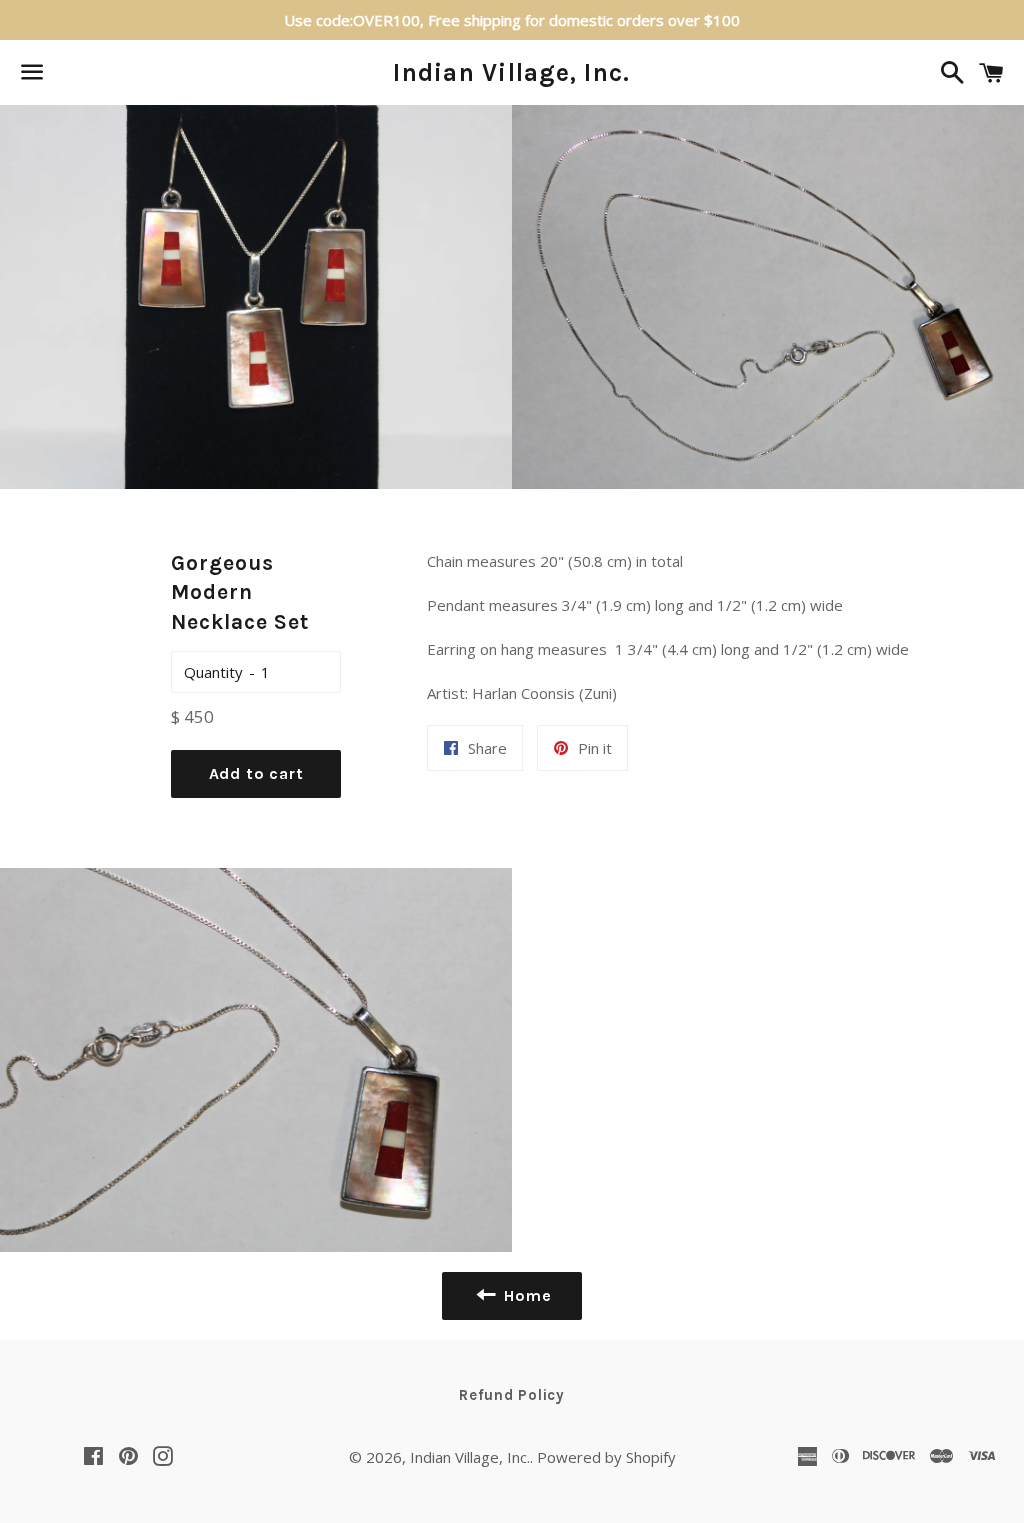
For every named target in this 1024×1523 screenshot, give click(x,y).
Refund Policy (512, 1395)
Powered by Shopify (606, 1457)
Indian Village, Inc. (511, 72)
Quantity (213, 672)
